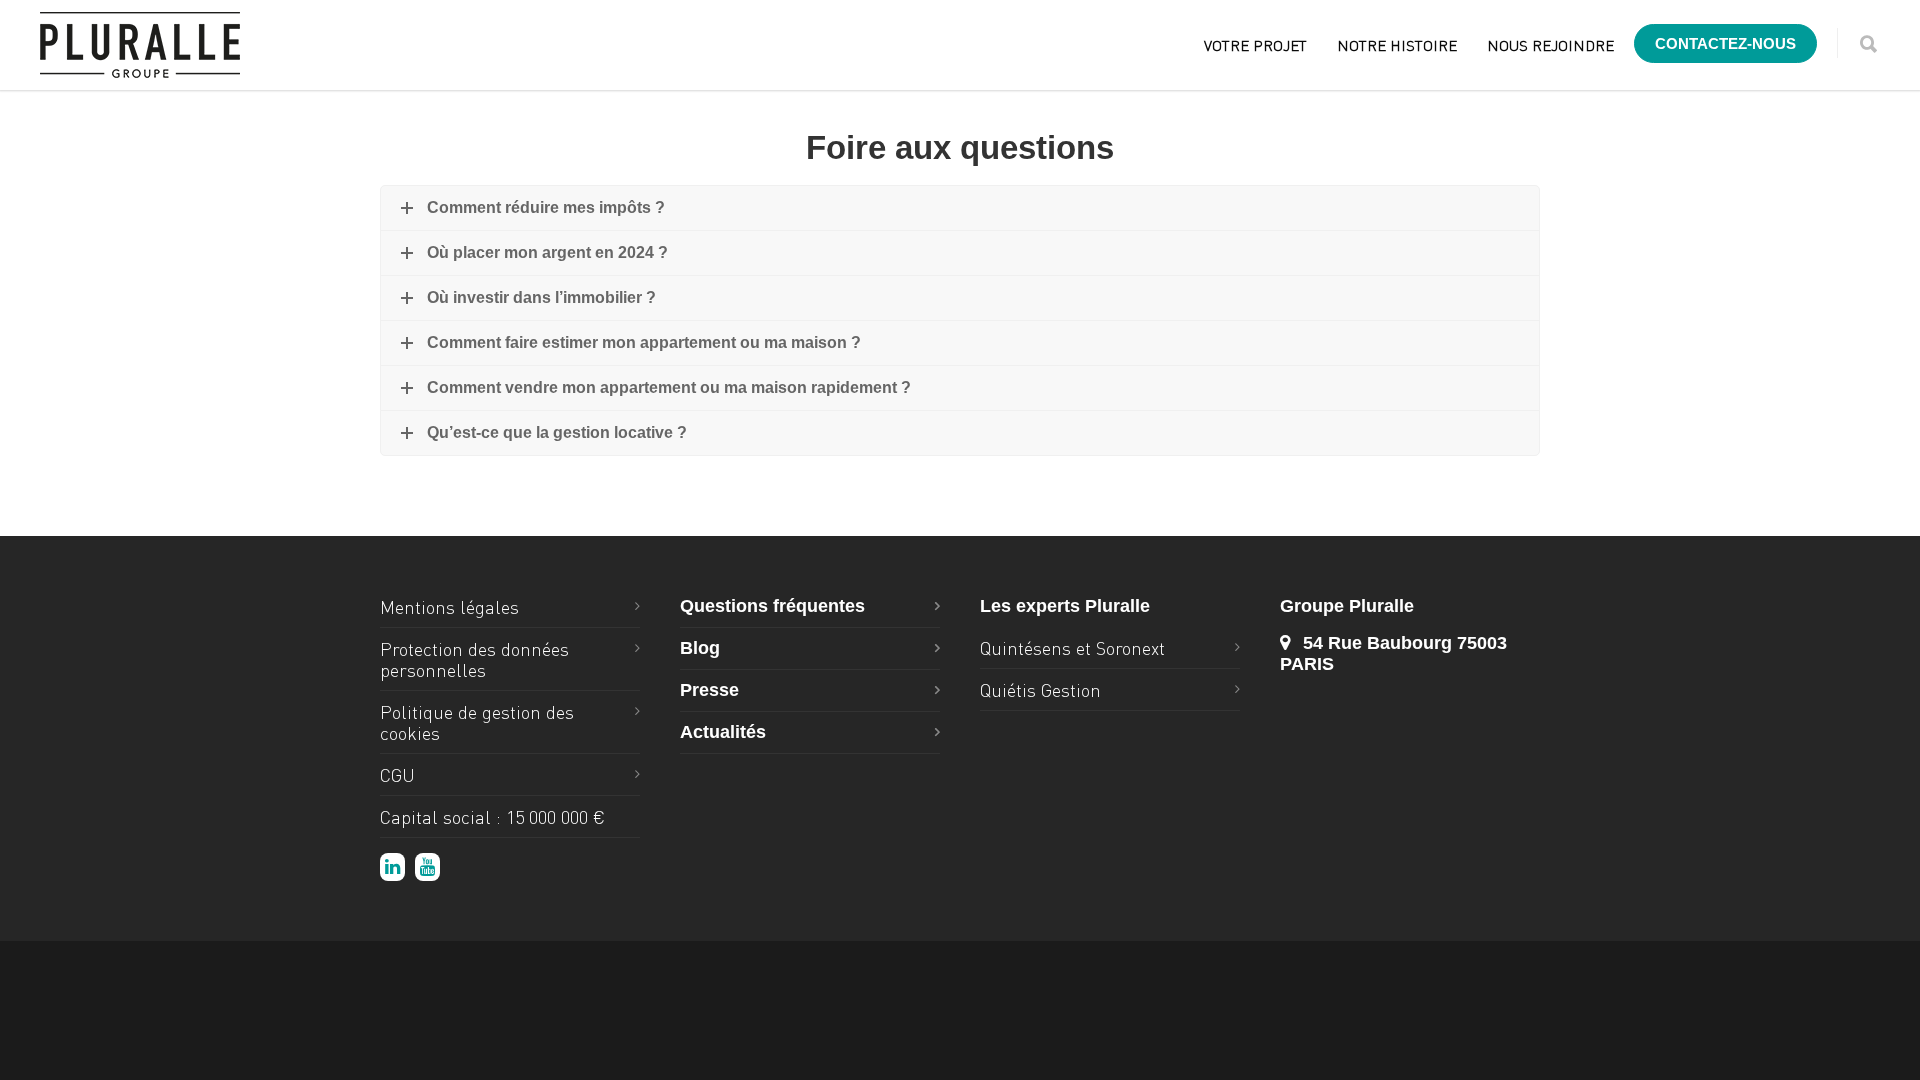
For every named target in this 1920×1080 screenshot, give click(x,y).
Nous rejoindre (1550, 45)
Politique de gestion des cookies (477, 722)
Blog (700, 648)
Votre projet (1255, 45)
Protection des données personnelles (474, 659)
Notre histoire (1397, 45)
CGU (397, 774)
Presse (709, 690)
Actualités (723, 732)
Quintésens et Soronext (1072, 647)
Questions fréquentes (772, 606)
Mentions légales (449, 606)
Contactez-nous (1725, 43)
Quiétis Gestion (1040, 689)
